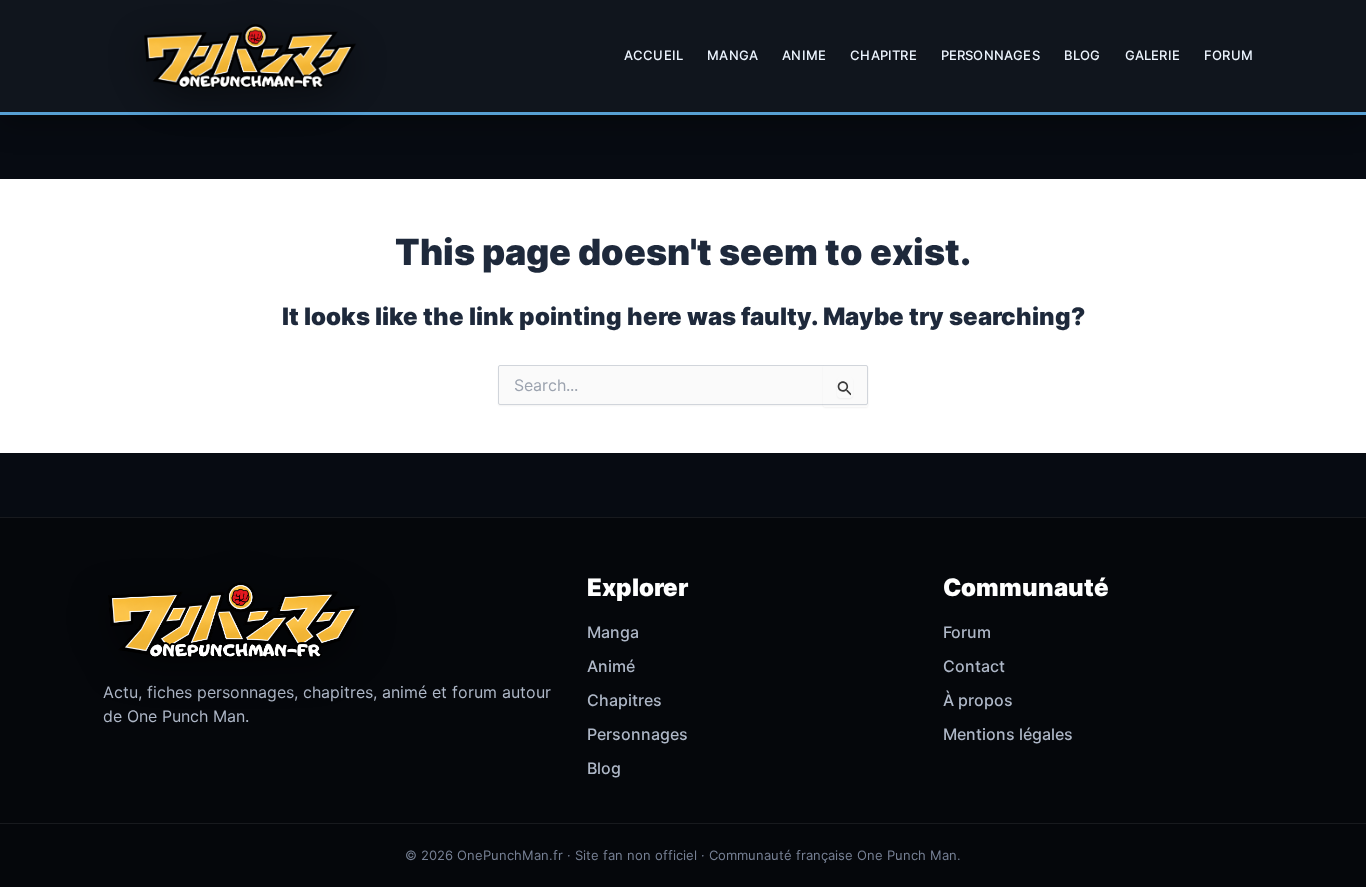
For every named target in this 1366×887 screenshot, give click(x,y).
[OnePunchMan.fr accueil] (249, 56)
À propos (978, 700)
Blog (1082, 55)
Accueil (653, 55)
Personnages (990, 55)
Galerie (1152, 55)
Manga (732, 55)
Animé (611, 666)
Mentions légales (1008, 734)
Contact (974, 666)
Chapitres (624, 700)
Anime (804, 55)
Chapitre (883, 55)
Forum (1228, 55)
